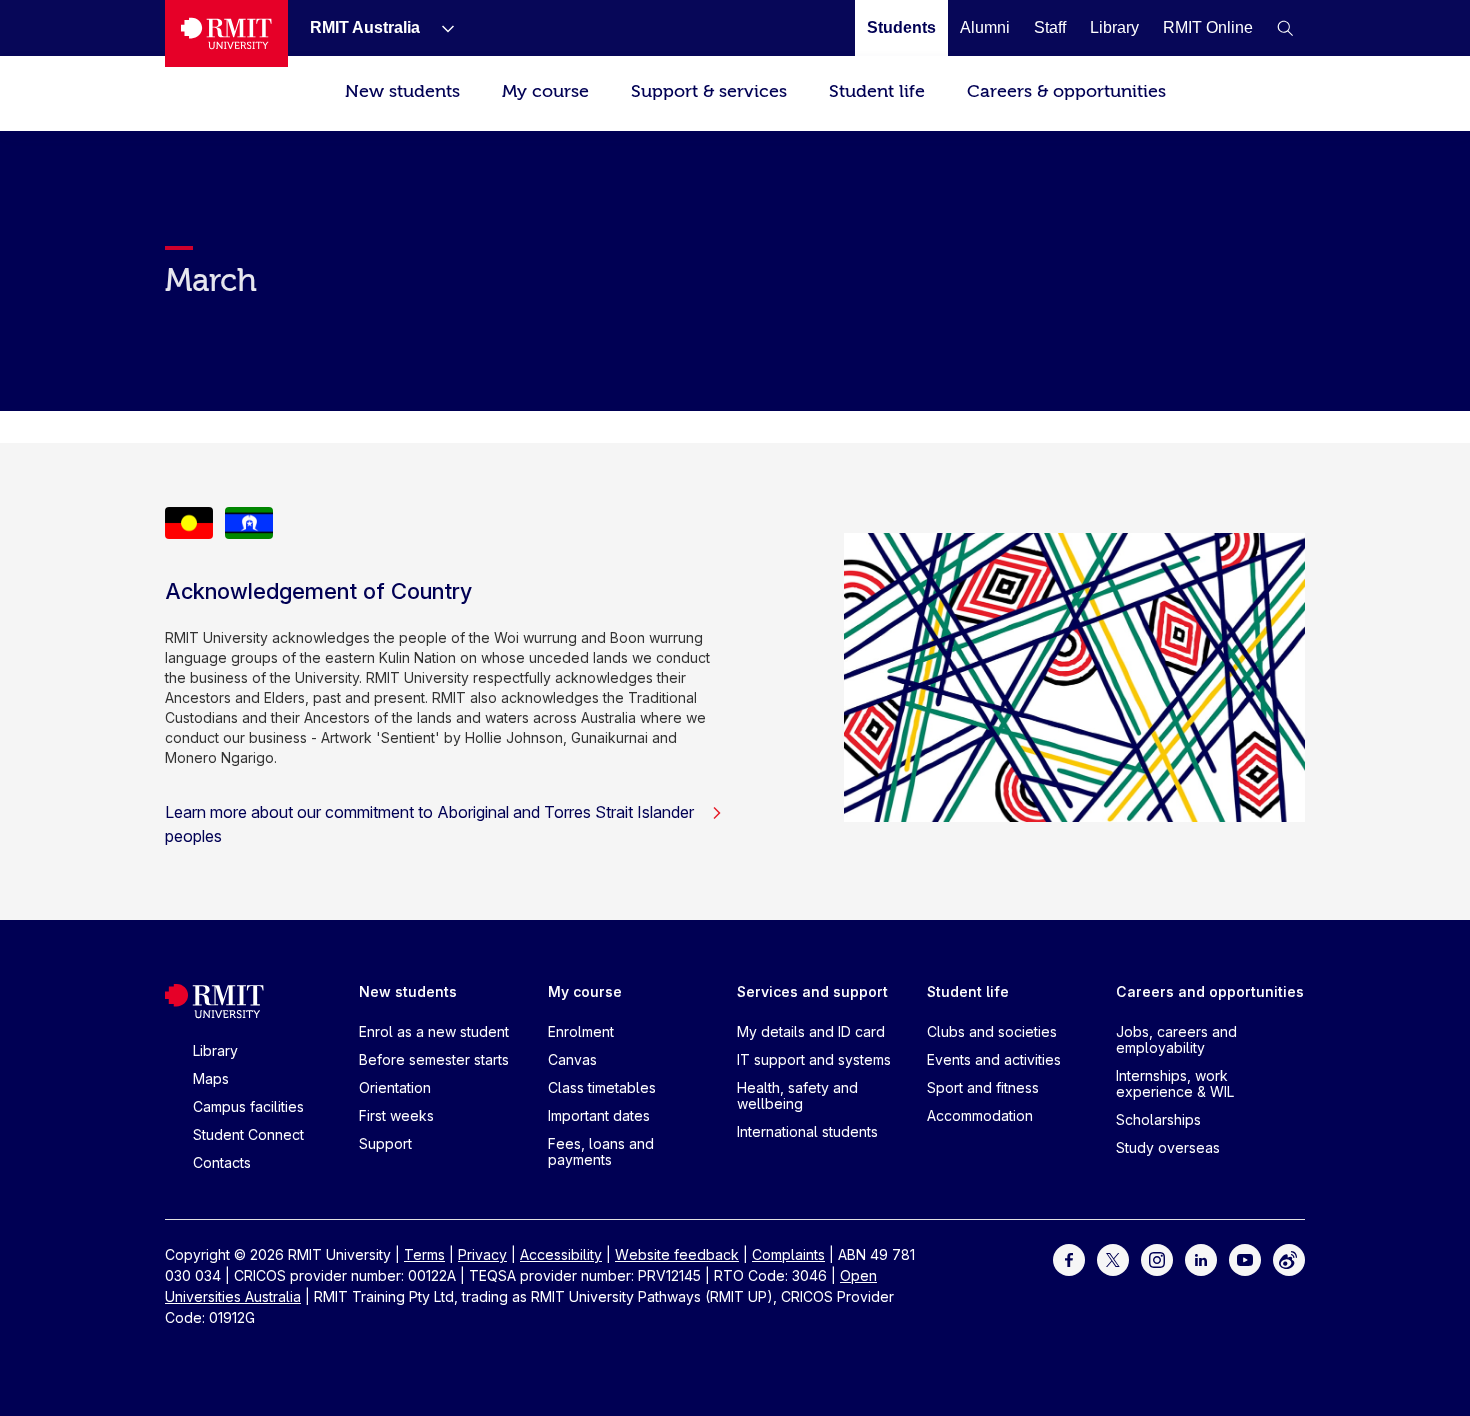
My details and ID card (811, 1031)
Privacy (482, 1254)
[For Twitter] (1113, 1258)
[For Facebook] (1069, 1258)
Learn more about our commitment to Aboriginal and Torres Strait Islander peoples (429, 824)
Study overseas (1168, 1147)
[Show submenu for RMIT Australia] (440, 28)
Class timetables (602, 1087)
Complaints (788, 1254)
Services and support (812, 991)
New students (402, 91)
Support (385, 1143)
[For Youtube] (1245, 1258)
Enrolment (581, 1031)
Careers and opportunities (1210, 991)
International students (807, 1131)
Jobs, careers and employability (1176, 1039)
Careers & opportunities (1066, 91)
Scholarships (1158, 1119)
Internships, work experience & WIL (1175, 1083)
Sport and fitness (983, 1087)
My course (545, 91)
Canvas (572, 1059)
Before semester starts (434, 1059)
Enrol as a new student (434, 1031)
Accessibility (561, 1254)
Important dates (599, 1115)
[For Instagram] (1157, 1258)
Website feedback (677, 1254)
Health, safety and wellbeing (797, 1095)
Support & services (709, 91)
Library (215, 1050)
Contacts (222, 1162)
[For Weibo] (1289, 1258)
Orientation (395, 1087)
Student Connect (248, 1134)
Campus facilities (248, 1106)
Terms (424, 1254)
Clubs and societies (992, 1031)
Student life (877, 91)
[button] (1285, 28)
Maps (211, 1078)
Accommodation (980, 1115)
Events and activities (994, 1059)
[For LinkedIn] (1201, 1258)
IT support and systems (814, 1059)
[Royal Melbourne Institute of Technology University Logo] (226, 33)
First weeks (396, 1115)
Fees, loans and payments (601, 1151)
